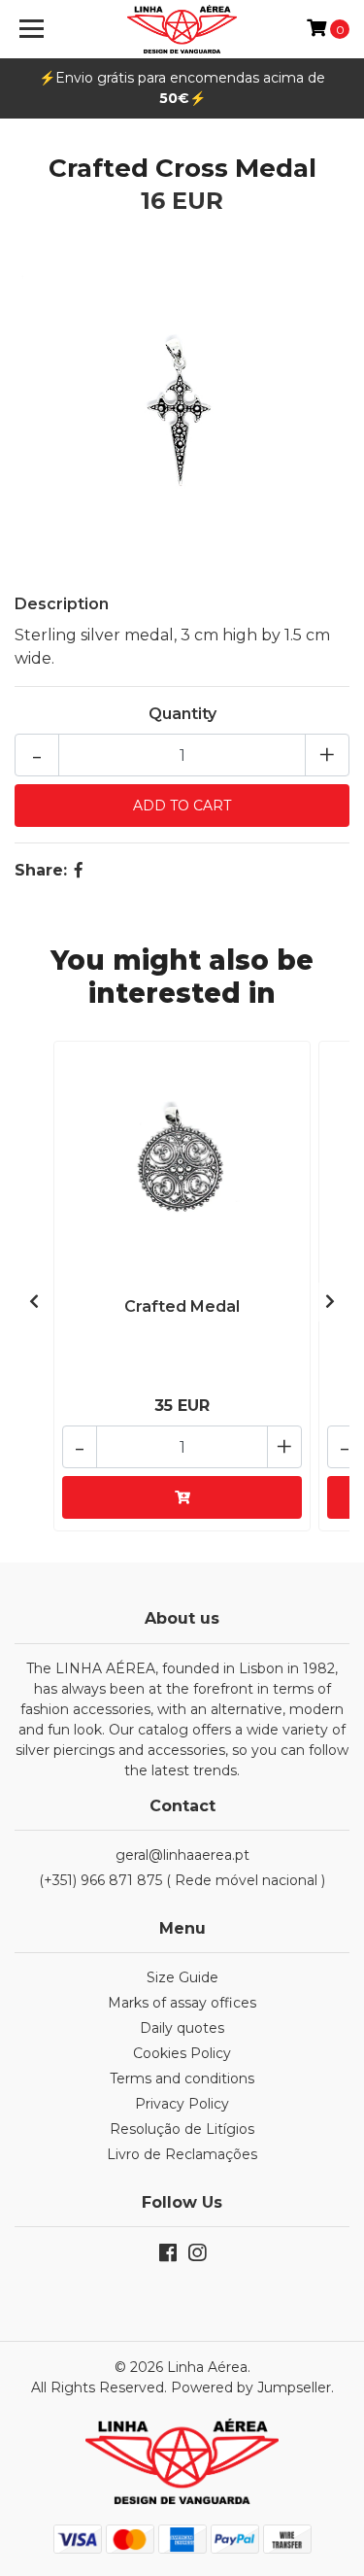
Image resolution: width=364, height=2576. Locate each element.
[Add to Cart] (182, 1497)
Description (62, 604)
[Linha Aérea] (182, 29)
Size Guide (182, 1977)
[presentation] (34, 1302)
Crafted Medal (182, 1306)
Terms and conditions (182, 2078)
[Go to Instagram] (197, 2257)
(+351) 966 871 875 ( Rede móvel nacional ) (182, 1880)
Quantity (182, 714)
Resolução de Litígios (182, 2129)
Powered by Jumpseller (251, 2387)
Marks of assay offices (182, 2003)
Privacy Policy (182, 2104)
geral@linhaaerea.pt (182, 1855)
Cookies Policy (182, 2053)
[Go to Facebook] (168, 2257)
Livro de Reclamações (182, 2154)
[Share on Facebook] (79, 870)
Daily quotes (182, 2028)
